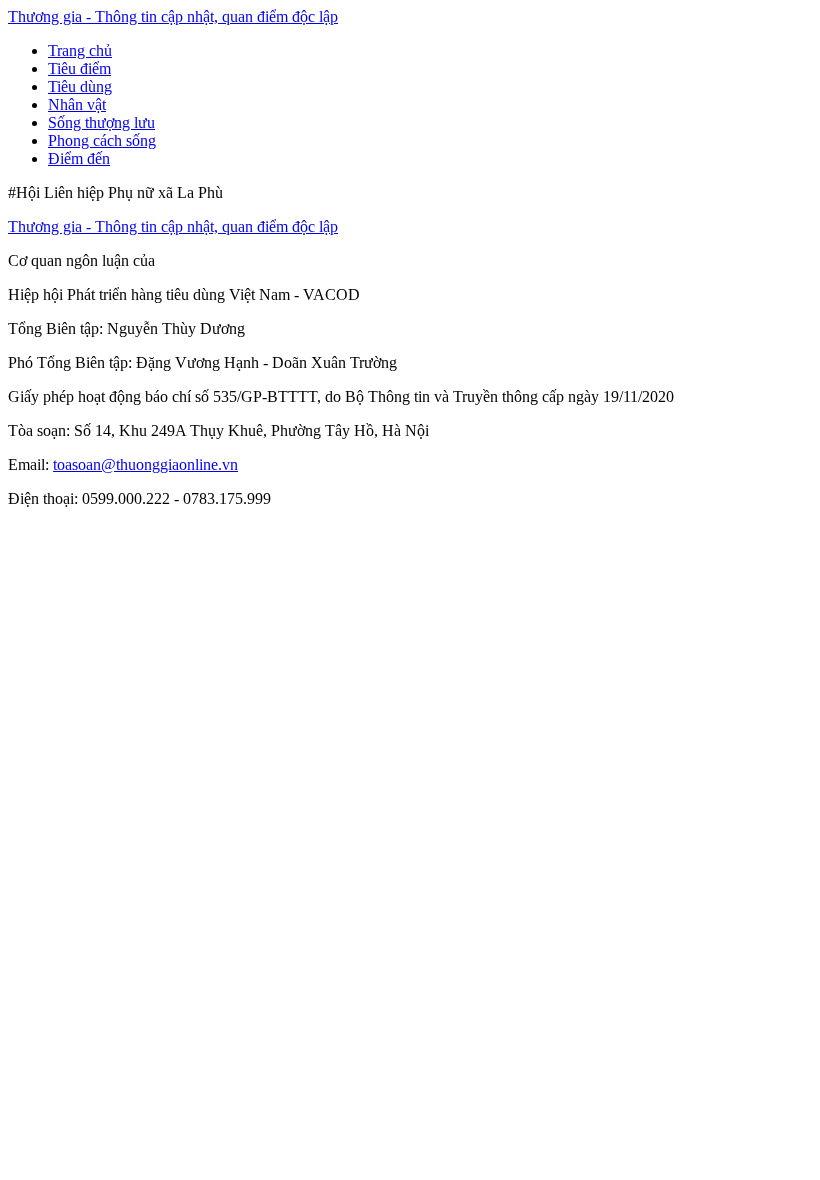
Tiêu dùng (80, 86)
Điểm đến (79, 158)
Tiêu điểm (79, 68)
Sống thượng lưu (101, 122)
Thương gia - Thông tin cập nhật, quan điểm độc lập (173, 16)
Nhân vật (77, 104)
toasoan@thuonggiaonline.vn (145, 464)
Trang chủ (80, 50)
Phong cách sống (102, 140)
